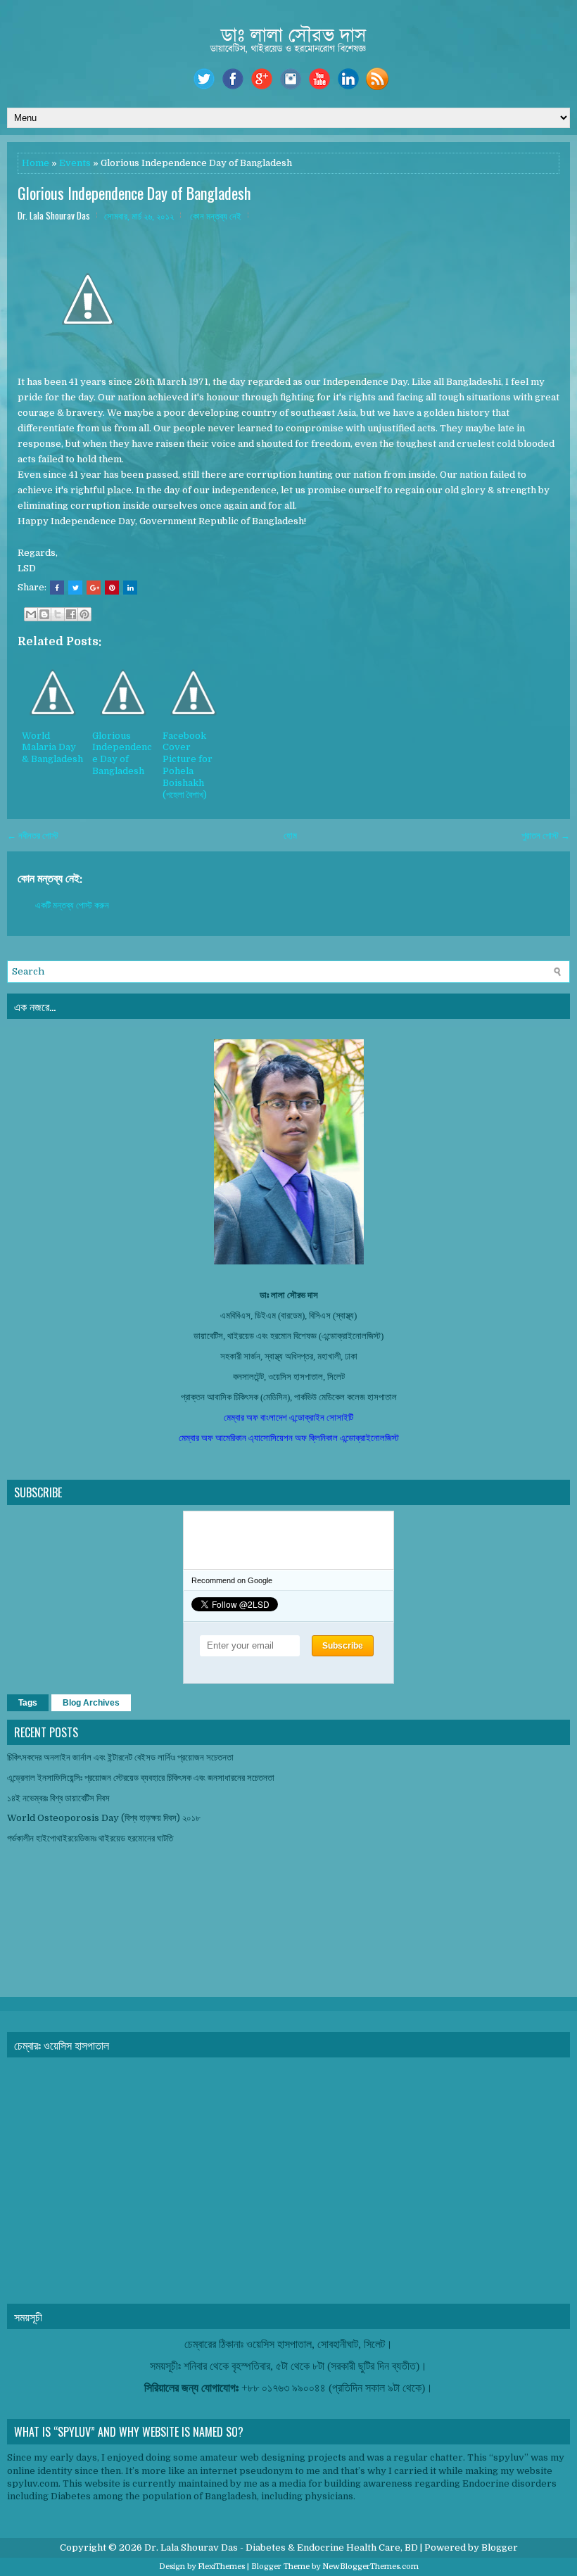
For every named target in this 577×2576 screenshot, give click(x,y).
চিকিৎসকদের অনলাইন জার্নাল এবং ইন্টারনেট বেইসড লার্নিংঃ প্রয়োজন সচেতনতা (120, 1757)
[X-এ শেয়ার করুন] (58, 614)
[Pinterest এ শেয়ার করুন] (84, 614)
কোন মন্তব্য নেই (216, 215)
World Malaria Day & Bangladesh (52, 748)
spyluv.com (33, 2483)
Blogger (500, 2548)
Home (36, 163)
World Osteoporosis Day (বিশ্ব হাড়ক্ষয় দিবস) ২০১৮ (104, 1818)
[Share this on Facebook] (57, 588)
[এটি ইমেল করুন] (31, 614)
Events (75, 163)
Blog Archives (91, 1703)
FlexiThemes (221, 2567)
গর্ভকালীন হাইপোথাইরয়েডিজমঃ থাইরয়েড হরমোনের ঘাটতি (90, 1838)
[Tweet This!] (75, 588)
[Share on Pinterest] (112, 588)
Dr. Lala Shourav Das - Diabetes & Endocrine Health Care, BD (281, 2548)
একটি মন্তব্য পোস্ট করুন (72, 905)
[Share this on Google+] (94, 588)
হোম (290, 836)
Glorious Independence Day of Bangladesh (134, 193)
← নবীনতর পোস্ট (33, 836)
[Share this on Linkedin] (130, 588)
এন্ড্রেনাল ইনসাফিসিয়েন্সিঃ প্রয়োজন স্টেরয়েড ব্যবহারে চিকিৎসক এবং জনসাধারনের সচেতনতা (141, 1778)
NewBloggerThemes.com (370, 2567)
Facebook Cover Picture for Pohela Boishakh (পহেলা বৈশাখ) (188, 765)
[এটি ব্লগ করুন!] (44, 614)
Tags (28, 1703)
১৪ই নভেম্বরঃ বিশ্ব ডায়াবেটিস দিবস (58, 1798)
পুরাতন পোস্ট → (546, 836)
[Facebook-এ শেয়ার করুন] (71, 614)
